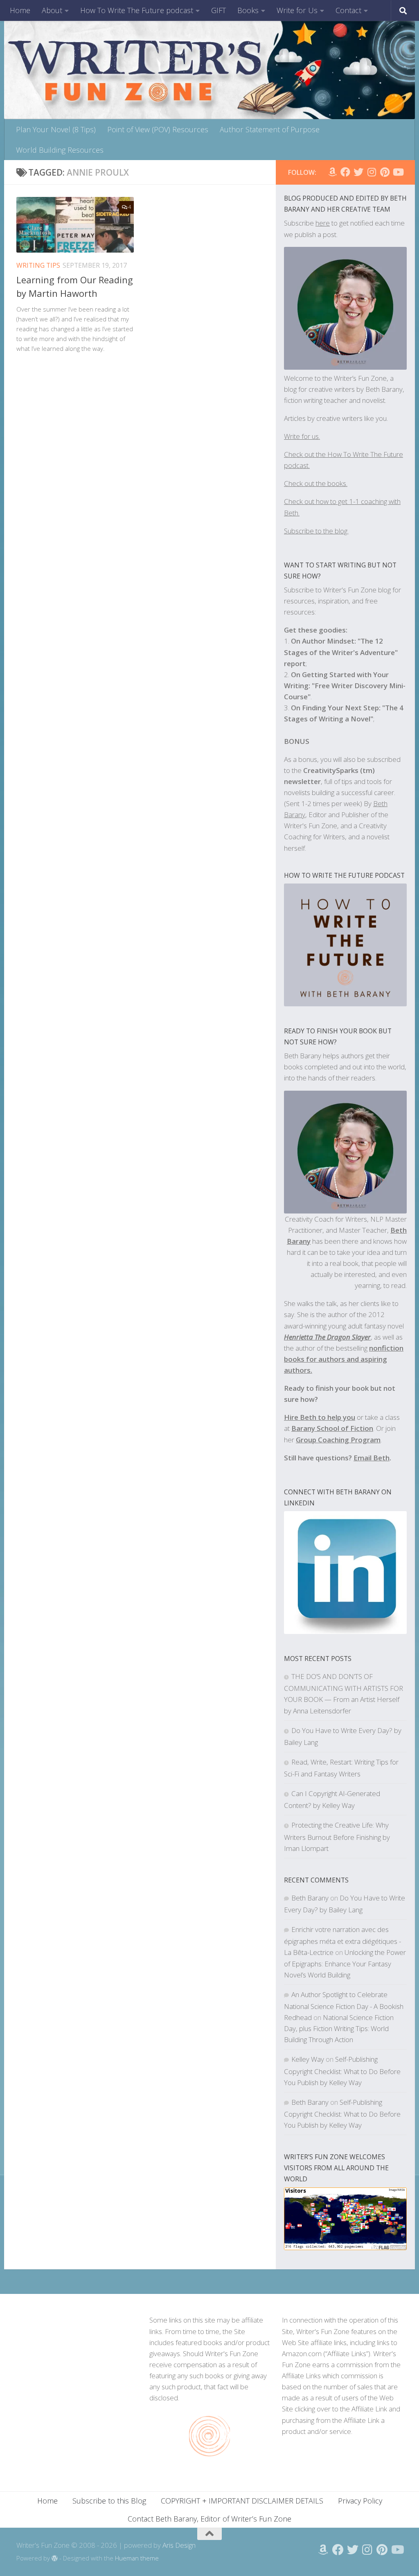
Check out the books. (316, 483)
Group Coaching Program (338, 1440)
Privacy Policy (360, 2501)
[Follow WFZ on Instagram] (372, 172)
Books (248, 10)
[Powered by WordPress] (55, 2559)
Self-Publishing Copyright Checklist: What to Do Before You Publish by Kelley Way (342, 2071)
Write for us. (302, 436)
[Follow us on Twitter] (358, 172)
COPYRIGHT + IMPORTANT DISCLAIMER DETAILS (242, 2501)
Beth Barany (310, 1898)
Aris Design (179, 2545)
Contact (348, 10)
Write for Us (297, 10)
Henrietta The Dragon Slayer (327, 1337)
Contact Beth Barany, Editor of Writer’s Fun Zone (209, 2519)
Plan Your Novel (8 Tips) (56, 129)
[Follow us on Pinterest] (385, 172)
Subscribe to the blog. (316, 531)
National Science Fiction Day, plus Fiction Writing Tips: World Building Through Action (339, 2028)
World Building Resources (60, 150)
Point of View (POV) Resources (158, 129)
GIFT (219, 10)
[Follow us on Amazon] (332, 172)
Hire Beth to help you (320, 1417)
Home (20, 10)
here (323, 223)
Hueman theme (137, 2558)
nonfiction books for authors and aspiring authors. (344, 1359)
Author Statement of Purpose (270, 129)
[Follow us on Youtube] (398, 172)
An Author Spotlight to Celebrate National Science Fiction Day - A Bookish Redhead (344, 2006)
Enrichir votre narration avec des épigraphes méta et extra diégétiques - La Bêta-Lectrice (342, 1941)
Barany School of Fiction (332, 1428)
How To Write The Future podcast (137, 10)
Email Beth (372, 1458)
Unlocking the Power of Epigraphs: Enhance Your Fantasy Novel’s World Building (345, 1963)
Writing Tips (38, 265)
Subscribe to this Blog (109, 2501)
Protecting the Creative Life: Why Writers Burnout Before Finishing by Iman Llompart (337, 1836)
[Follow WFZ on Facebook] (345, 172)
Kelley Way (308, 2059)
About (52, 10)
